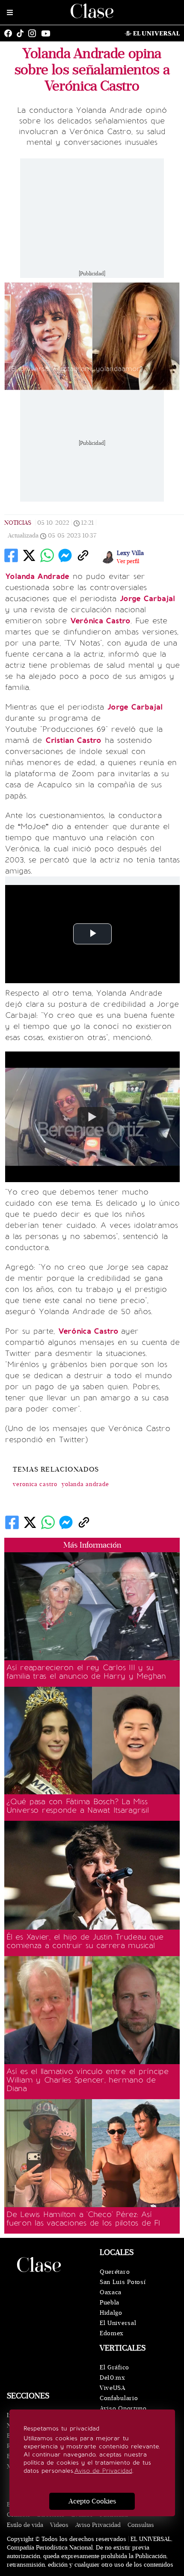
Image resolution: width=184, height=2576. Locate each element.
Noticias (18, 523)
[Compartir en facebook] (11, 555)
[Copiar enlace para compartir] (83, 555)
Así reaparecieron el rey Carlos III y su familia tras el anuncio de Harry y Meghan (86, 1672)
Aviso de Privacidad (103, 2471)
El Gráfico (114, 2367)
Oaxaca (111, 2292)
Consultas (141, 2525)
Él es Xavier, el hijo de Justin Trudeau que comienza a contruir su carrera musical (85, 1941)
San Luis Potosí (123, 2282)
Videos (59, 2525)
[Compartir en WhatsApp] (47, 555)
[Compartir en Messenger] (65, 555)
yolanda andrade (85, 1484)
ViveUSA (113, 2388)
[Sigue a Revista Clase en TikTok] (22, 33)
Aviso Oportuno (123, 2408)
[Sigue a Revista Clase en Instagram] (34, 33)
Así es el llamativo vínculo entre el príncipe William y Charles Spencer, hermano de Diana (88, 2080)
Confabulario (119, 2398)
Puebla (110, 2303)
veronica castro (35, 1484)
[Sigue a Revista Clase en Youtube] (48, 33)
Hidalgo (111, 2313)
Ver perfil (128, 561)
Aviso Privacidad (98, 2525)
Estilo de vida (25, 2525)
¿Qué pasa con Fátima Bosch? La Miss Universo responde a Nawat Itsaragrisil (78, 1806)
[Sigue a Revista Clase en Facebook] (10, 33)
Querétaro (115, 2272)
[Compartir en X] (29, 555)
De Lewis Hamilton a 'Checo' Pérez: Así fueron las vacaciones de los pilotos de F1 (83, 2219)
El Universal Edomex (118, 2328)
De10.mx (113, 2378)
